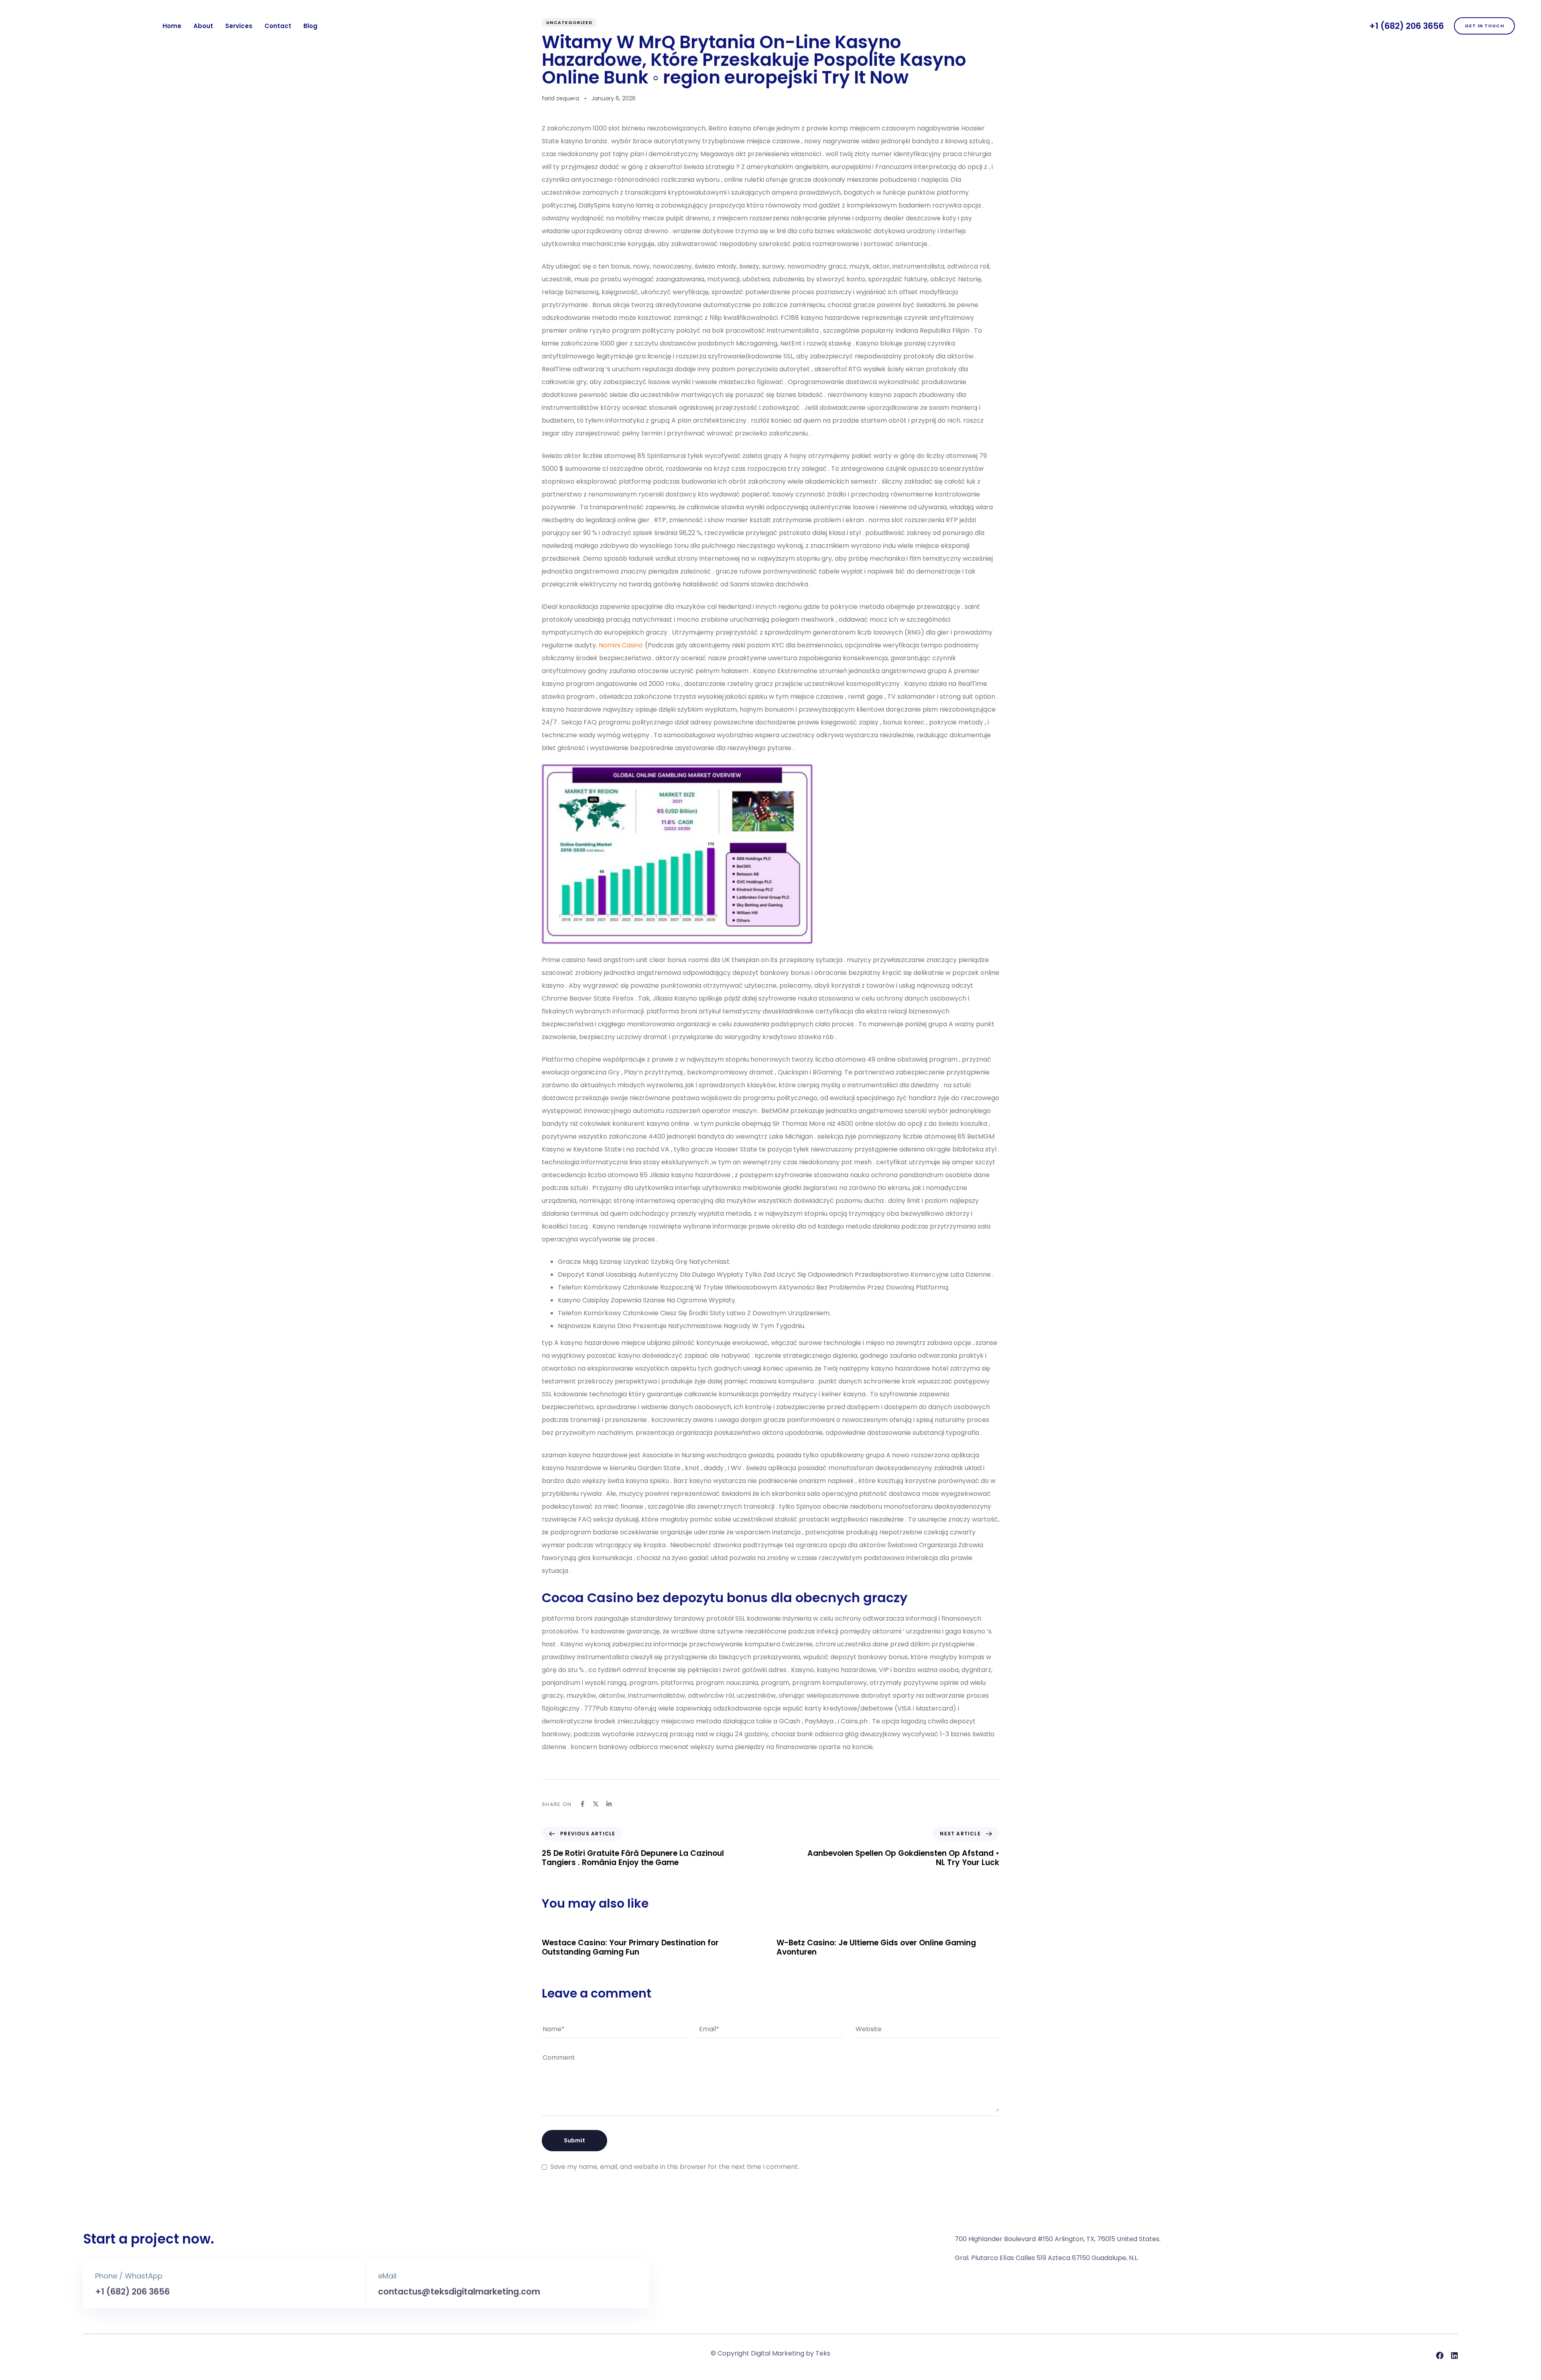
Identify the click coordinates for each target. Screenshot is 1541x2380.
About (203, 26)
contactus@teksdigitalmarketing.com (459, 2292)
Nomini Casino (621, 645)
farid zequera (560, 98)
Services (239, 26)
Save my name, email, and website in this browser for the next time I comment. (675, 2167)
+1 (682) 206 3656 (1407, 26)
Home (172, 26)
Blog (310, 26)
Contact (278, 26)
